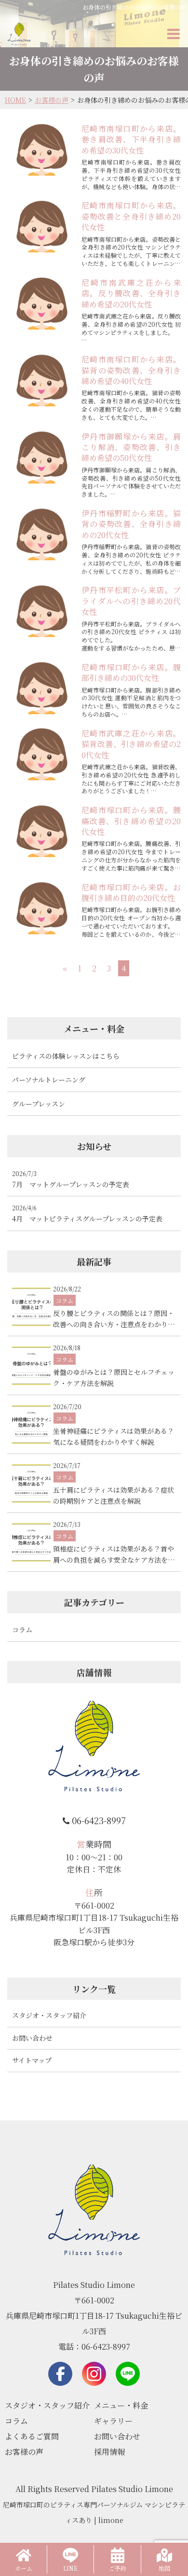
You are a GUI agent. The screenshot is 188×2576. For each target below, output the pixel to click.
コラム (16, 2421)
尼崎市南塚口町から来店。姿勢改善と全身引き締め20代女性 (131, 216)
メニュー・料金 (121, 2405)
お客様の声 (24, 2452)
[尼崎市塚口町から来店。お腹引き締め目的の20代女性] (42, 908)
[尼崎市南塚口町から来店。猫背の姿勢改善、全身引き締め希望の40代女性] (42, 380)
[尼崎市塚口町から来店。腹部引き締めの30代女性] (42, 688)
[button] (174, 34)
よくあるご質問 (32, 2436)
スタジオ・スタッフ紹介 (49, 2015)
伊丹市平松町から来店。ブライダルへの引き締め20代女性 (131, 601)
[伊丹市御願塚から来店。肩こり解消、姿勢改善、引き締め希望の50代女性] (42, 457)
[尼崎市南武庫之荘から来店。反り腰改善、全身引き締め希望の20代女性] (42, 304)
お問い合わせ (32, 2038)
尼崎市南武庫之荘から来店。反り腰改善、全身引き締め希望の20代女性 (131, 293)
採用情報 (109, 2452)
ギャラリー (113, 2421)
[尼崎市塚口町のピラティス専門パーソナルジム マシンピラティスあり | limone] (19, 34)
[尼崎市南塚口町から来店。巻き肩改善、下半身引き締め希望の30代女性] (42, 150)
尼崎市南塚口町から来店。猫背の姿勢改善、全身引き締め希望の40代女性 (131, 370)
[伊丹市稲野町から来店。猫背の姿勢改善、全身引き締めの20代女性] (42, 534)
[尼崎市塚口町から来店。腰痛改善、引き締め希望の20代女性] (42, 831)
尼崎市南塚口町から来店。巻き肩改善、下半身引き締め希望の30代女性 (131, 139)
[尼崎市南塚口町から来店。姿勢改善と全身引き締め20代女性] (42, 226)
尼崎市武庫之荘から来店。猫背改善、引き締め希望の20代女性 (131, 744)
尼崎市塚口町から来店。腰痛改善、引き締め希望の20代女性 (131, 821)
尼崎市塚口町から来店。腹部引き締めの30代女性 (131, 672)
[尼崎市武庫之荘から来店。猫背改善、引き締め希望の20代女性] (42, 754)
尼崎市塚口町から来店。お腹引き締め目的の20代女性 (131, 893)
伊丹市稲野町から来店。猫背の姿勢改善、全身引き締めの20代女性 (131, 524)
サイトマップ (32, 2060)
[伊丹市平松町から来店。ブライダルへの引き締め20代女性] (42, 611)
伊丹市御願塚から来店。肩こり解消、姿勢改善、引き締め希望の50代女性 (131, 447)
